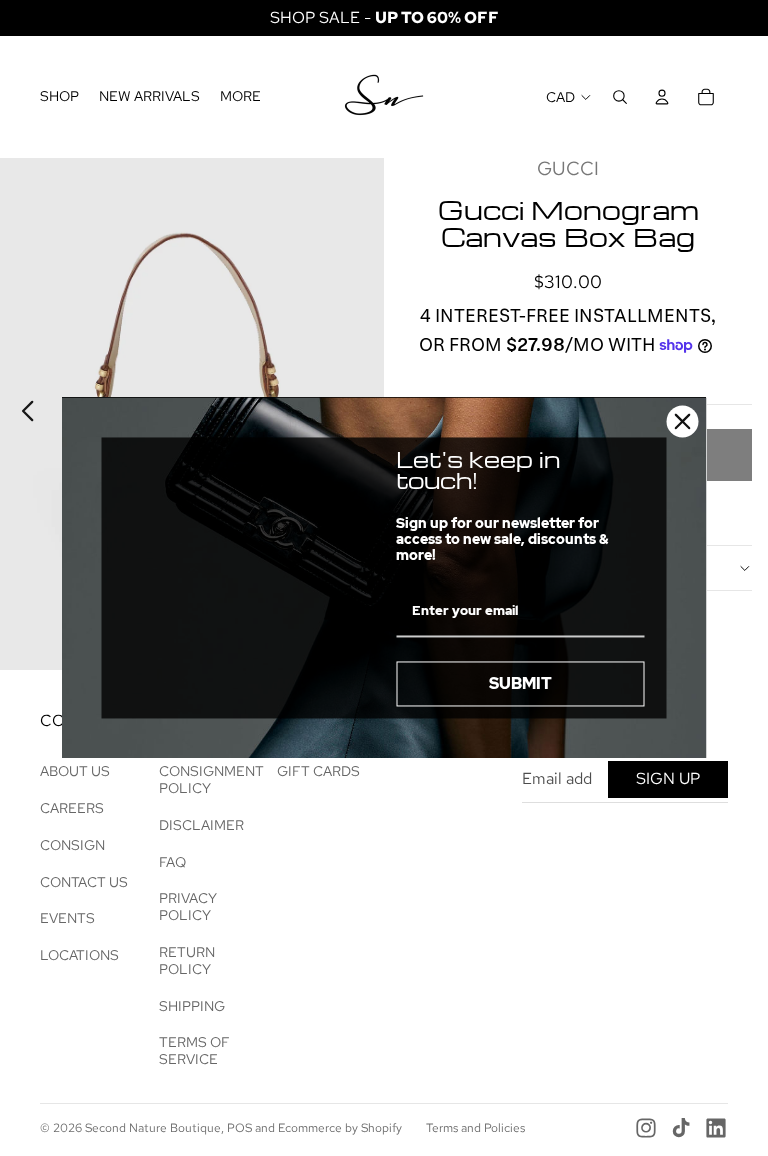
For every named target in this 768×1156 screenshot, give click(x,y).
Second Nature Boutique (153, 1128)
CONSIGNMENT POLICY (211, 779)
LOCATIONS (79, 955)
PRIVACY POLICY (188, 906)
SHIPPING (192, 1006)
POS (239, 1128)
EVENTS (67, 918)
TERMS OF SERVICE (194, 1050)
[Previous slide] (22, 414)
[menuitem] (240, 97)
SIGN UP (668, 778)
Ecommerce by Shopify (340, 1128)
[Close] (683, 421)
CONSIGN (72, 845)
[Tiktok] (681, 1128)
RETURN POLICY (187, 960)
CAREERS (72, 808)
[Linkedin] (716, 1128)
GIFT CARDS (318, 771)
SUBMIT (520, 683)
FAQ (172, 862)
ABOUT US (75, 771)
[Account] (662, 97)
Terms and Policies (475, 1128)
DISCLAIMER (201, 825)
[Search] (620, 97)
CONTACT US (84, 882)
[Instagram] (646, 1128)
